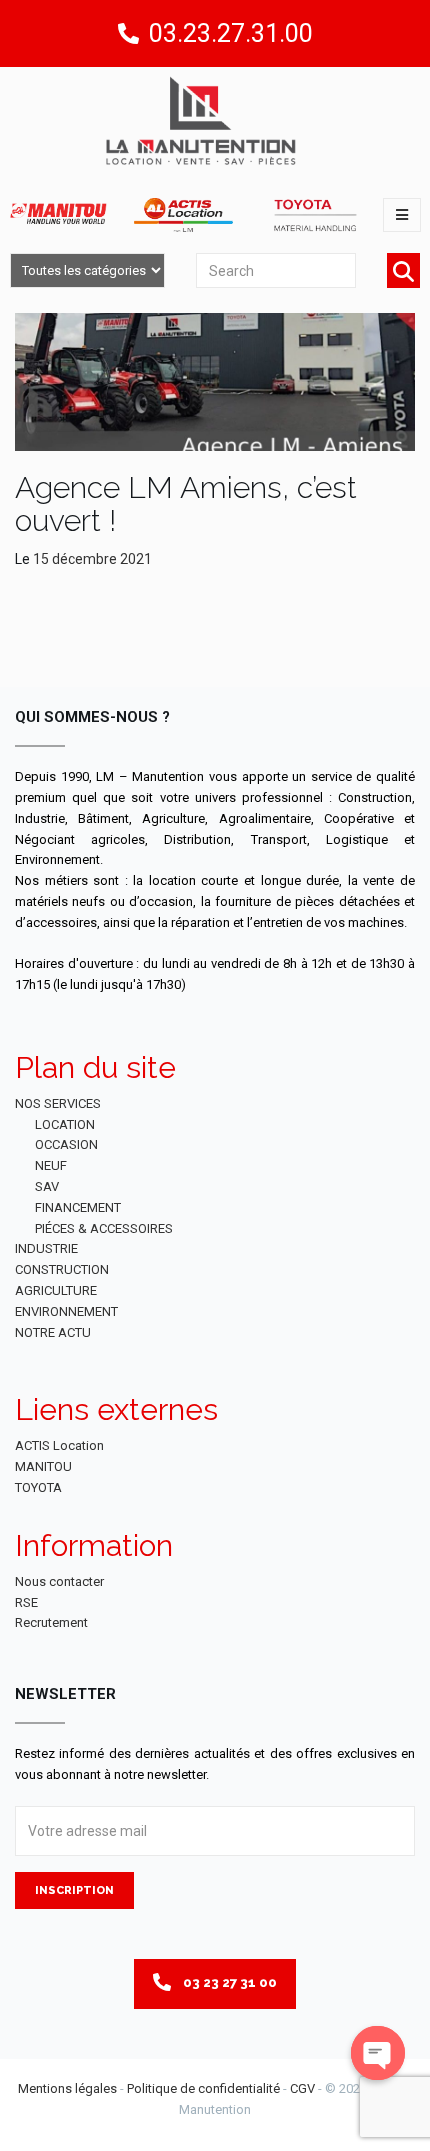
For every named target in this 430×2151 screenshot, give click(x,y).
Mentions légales (67, 2088)
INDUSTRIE (46, 1248)
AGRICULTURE (56, 1290)
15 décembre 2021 (92, 559)
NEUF (51, 1165)
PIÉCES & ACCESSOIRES (104, 1228)
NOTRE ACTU (53, 1332)
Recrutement (51, 1622)
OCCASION (66, 1144)
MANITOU (43, 1466)
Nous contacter (59, 1581)
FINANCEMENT (78, 1207)
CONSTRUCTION (62, 1269)
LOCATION (65, 1124)
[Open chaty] (378, 2053)
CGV (302, 2088)
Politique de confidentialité (203, 2088)
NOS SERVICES (58, 1103)
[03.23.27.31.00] (128, 33)
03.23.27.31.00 (231, 33)
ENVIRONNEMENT (66, 1311)
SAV (47, 1186)
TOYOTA (38, 1487)
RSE (26, 1602)
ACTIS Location (59, 1445)
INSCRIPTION (74, 1890)
